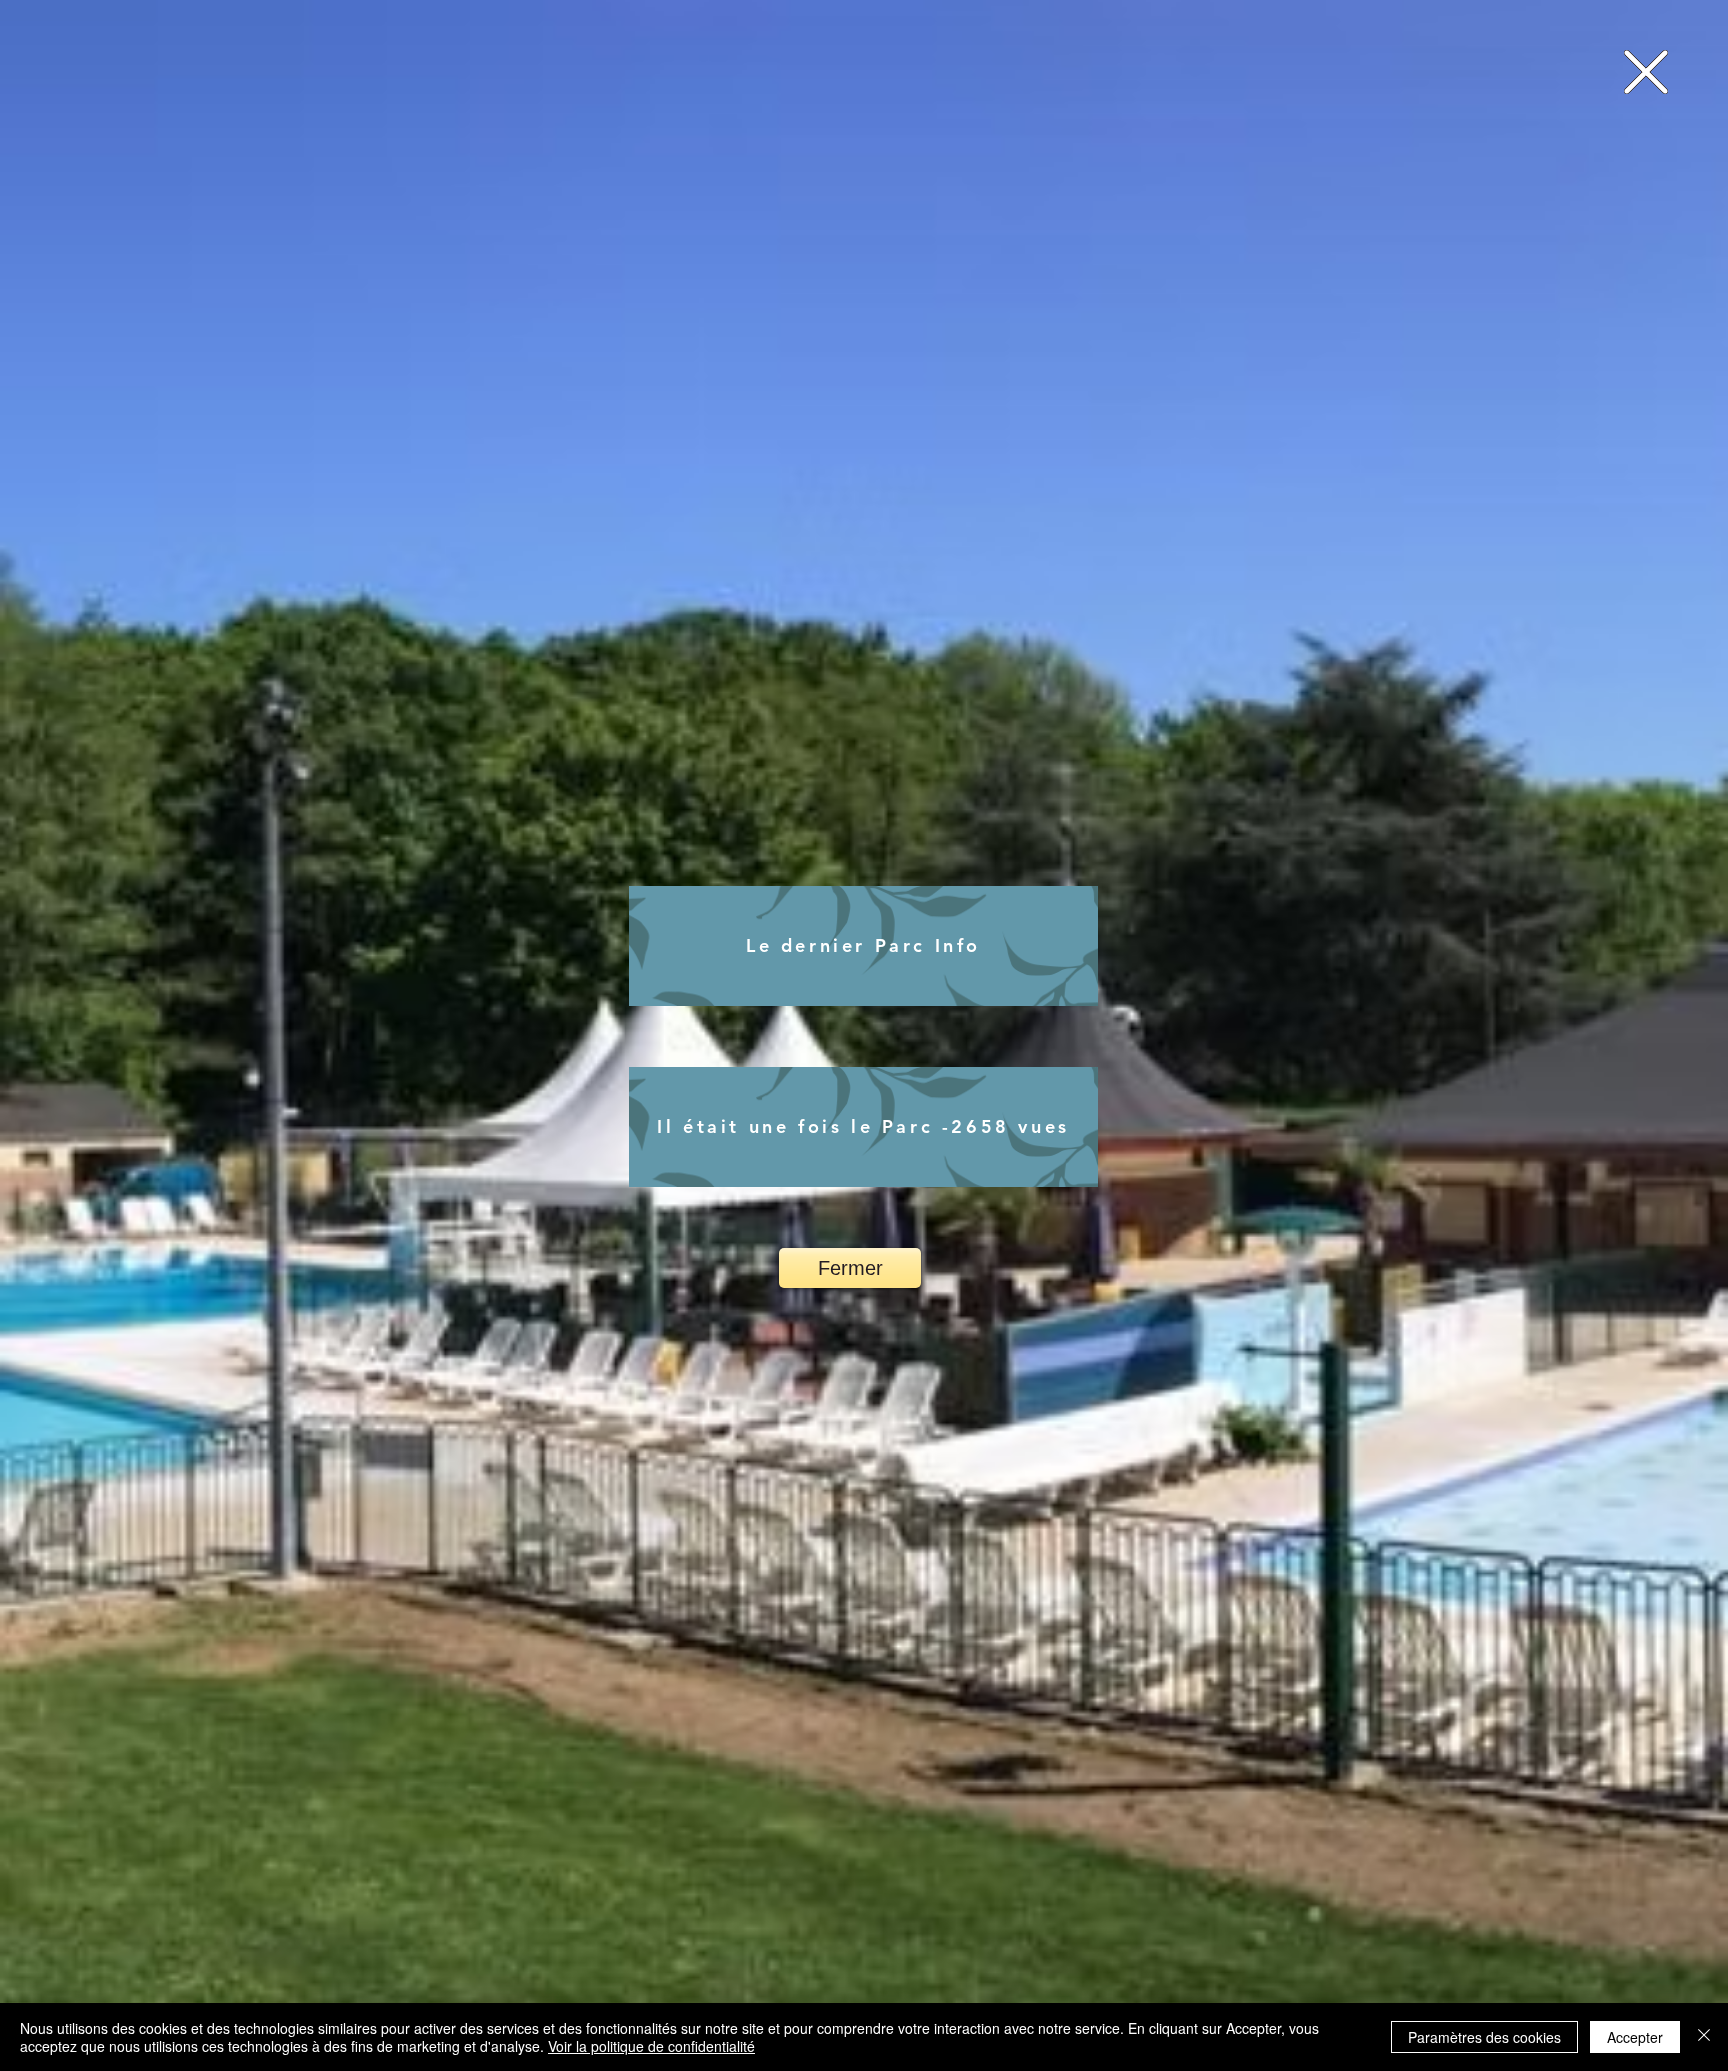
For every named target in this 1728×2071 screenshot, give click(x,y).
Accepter (1635, 2037)
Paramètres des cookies (1484, 2037)
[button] (1646, 72)
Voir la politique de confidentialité (651, 2046)
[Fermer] (1704, 2037)
